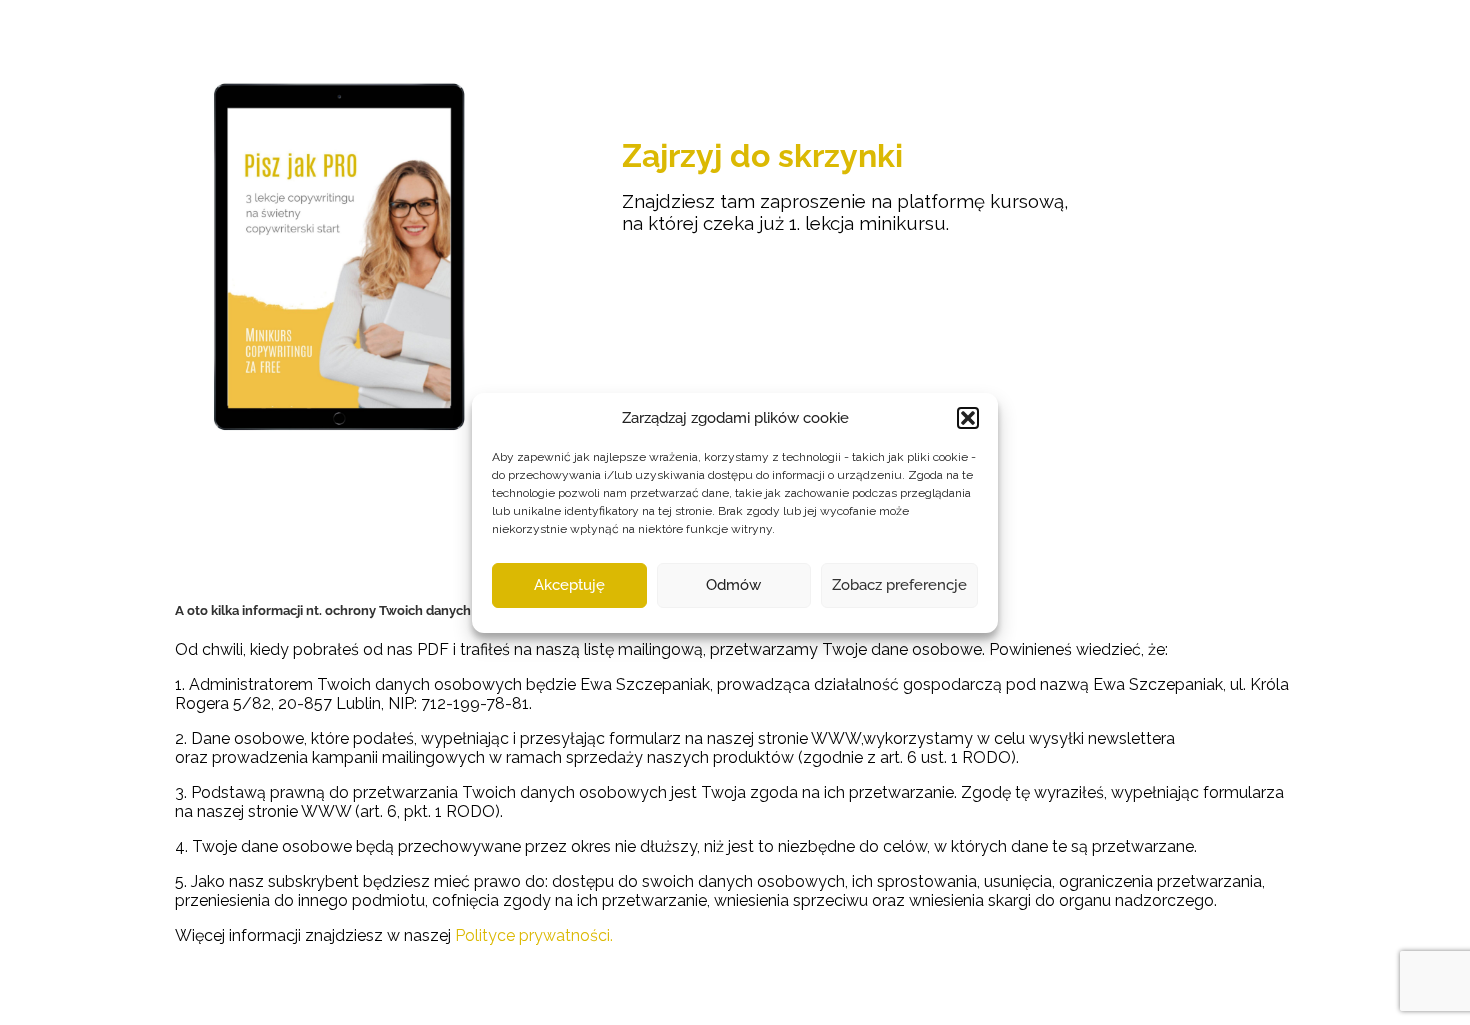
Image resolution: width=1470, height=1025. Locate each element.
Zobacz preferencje (899, 585)
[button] (968, 418)
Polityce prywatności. (534, 935)
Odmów (733, 585)
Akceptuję (569, 585)
